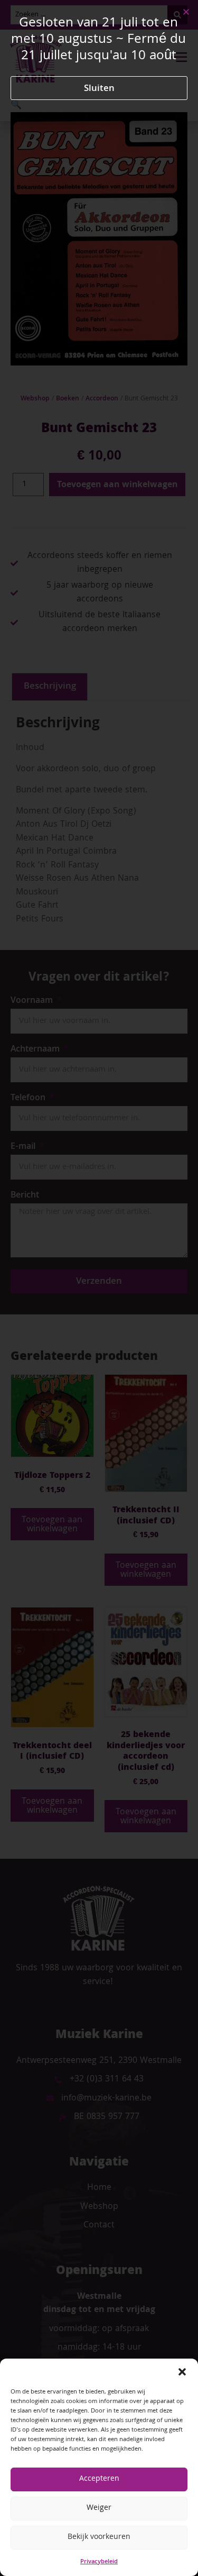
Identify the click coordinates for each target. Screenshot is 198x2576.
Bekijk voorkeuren (99, 2537)
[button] (182, 2372)
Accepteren (99, 2479)
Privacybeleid (99, 2562)
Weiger (99, 2508)
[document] (99, 1288)
